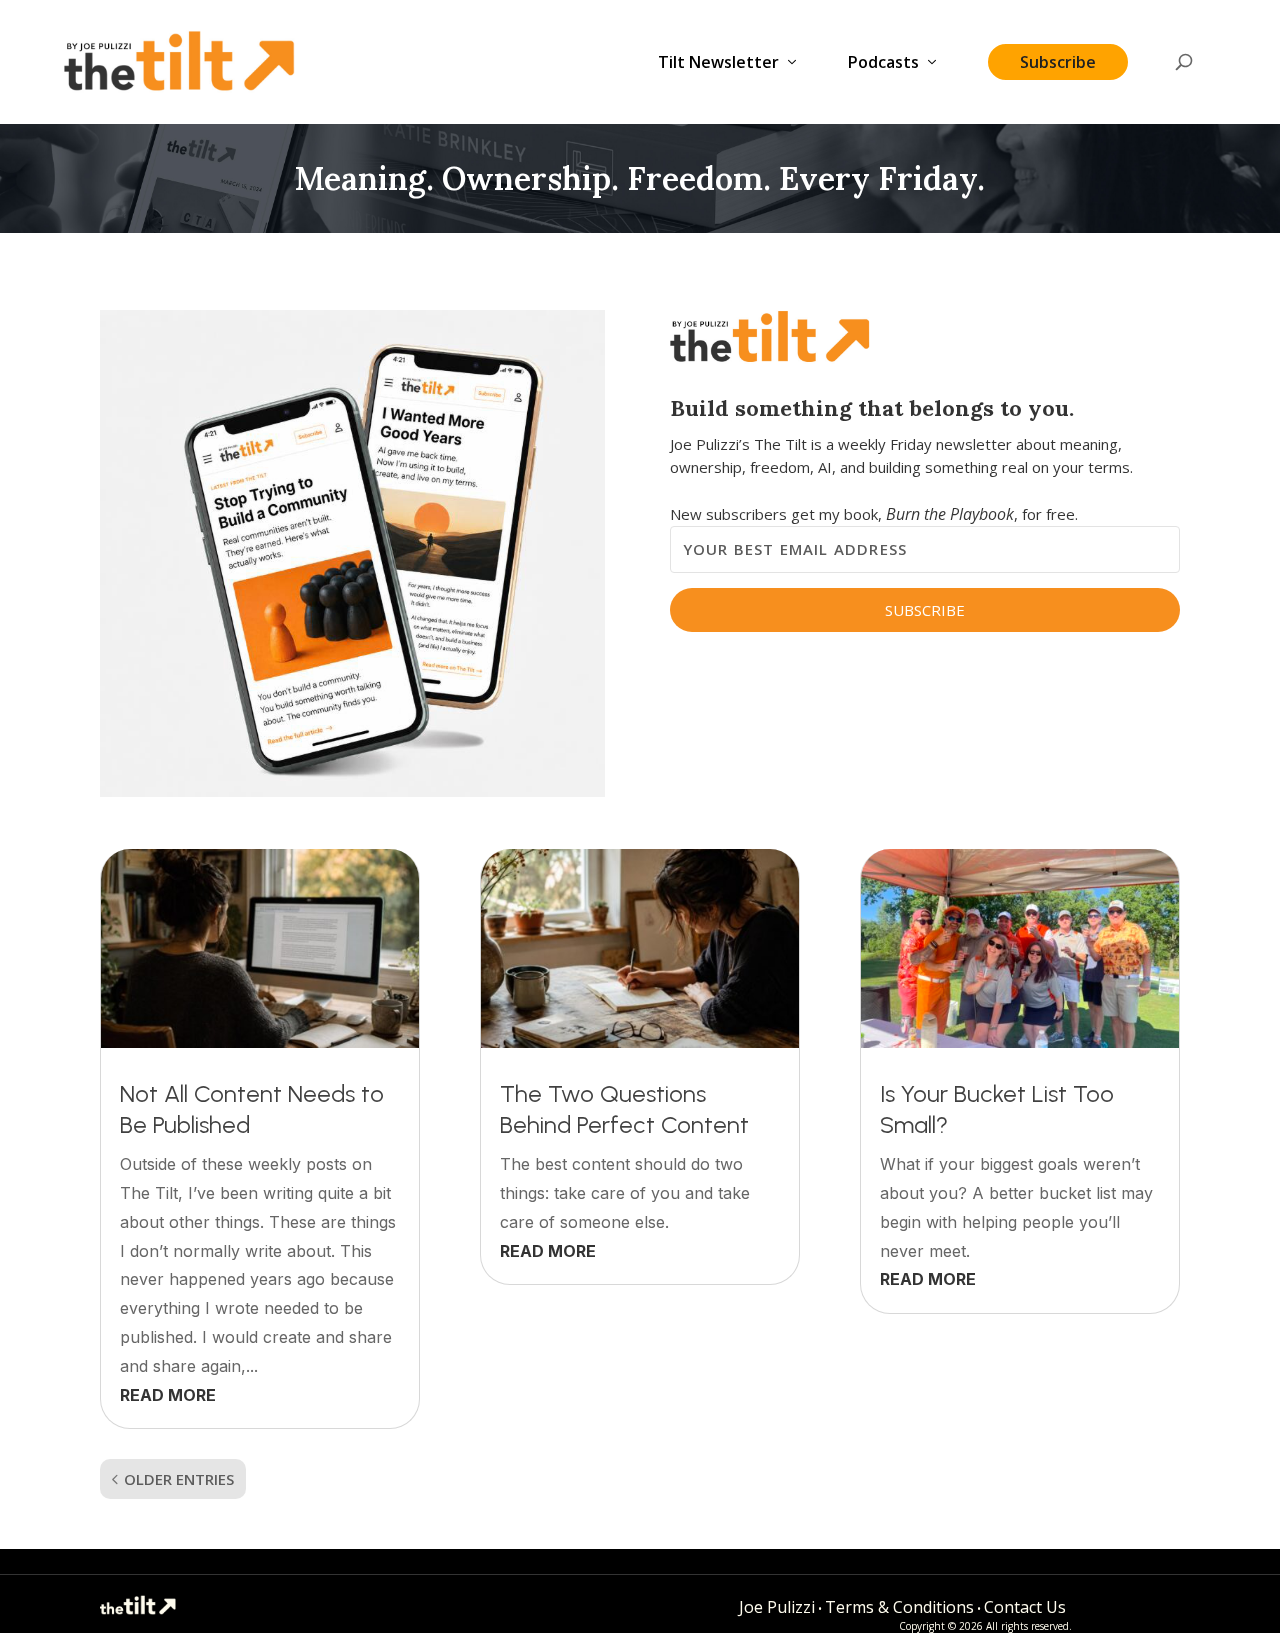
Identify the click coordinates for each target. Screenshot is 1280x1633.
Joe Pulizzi (777, 1607)
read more (168, 1395)
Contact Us (1025, 1607)
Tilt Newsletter (718, 63)
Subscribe (1058, 62)
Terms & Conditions (899, 1607)
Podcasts (883, 63)
